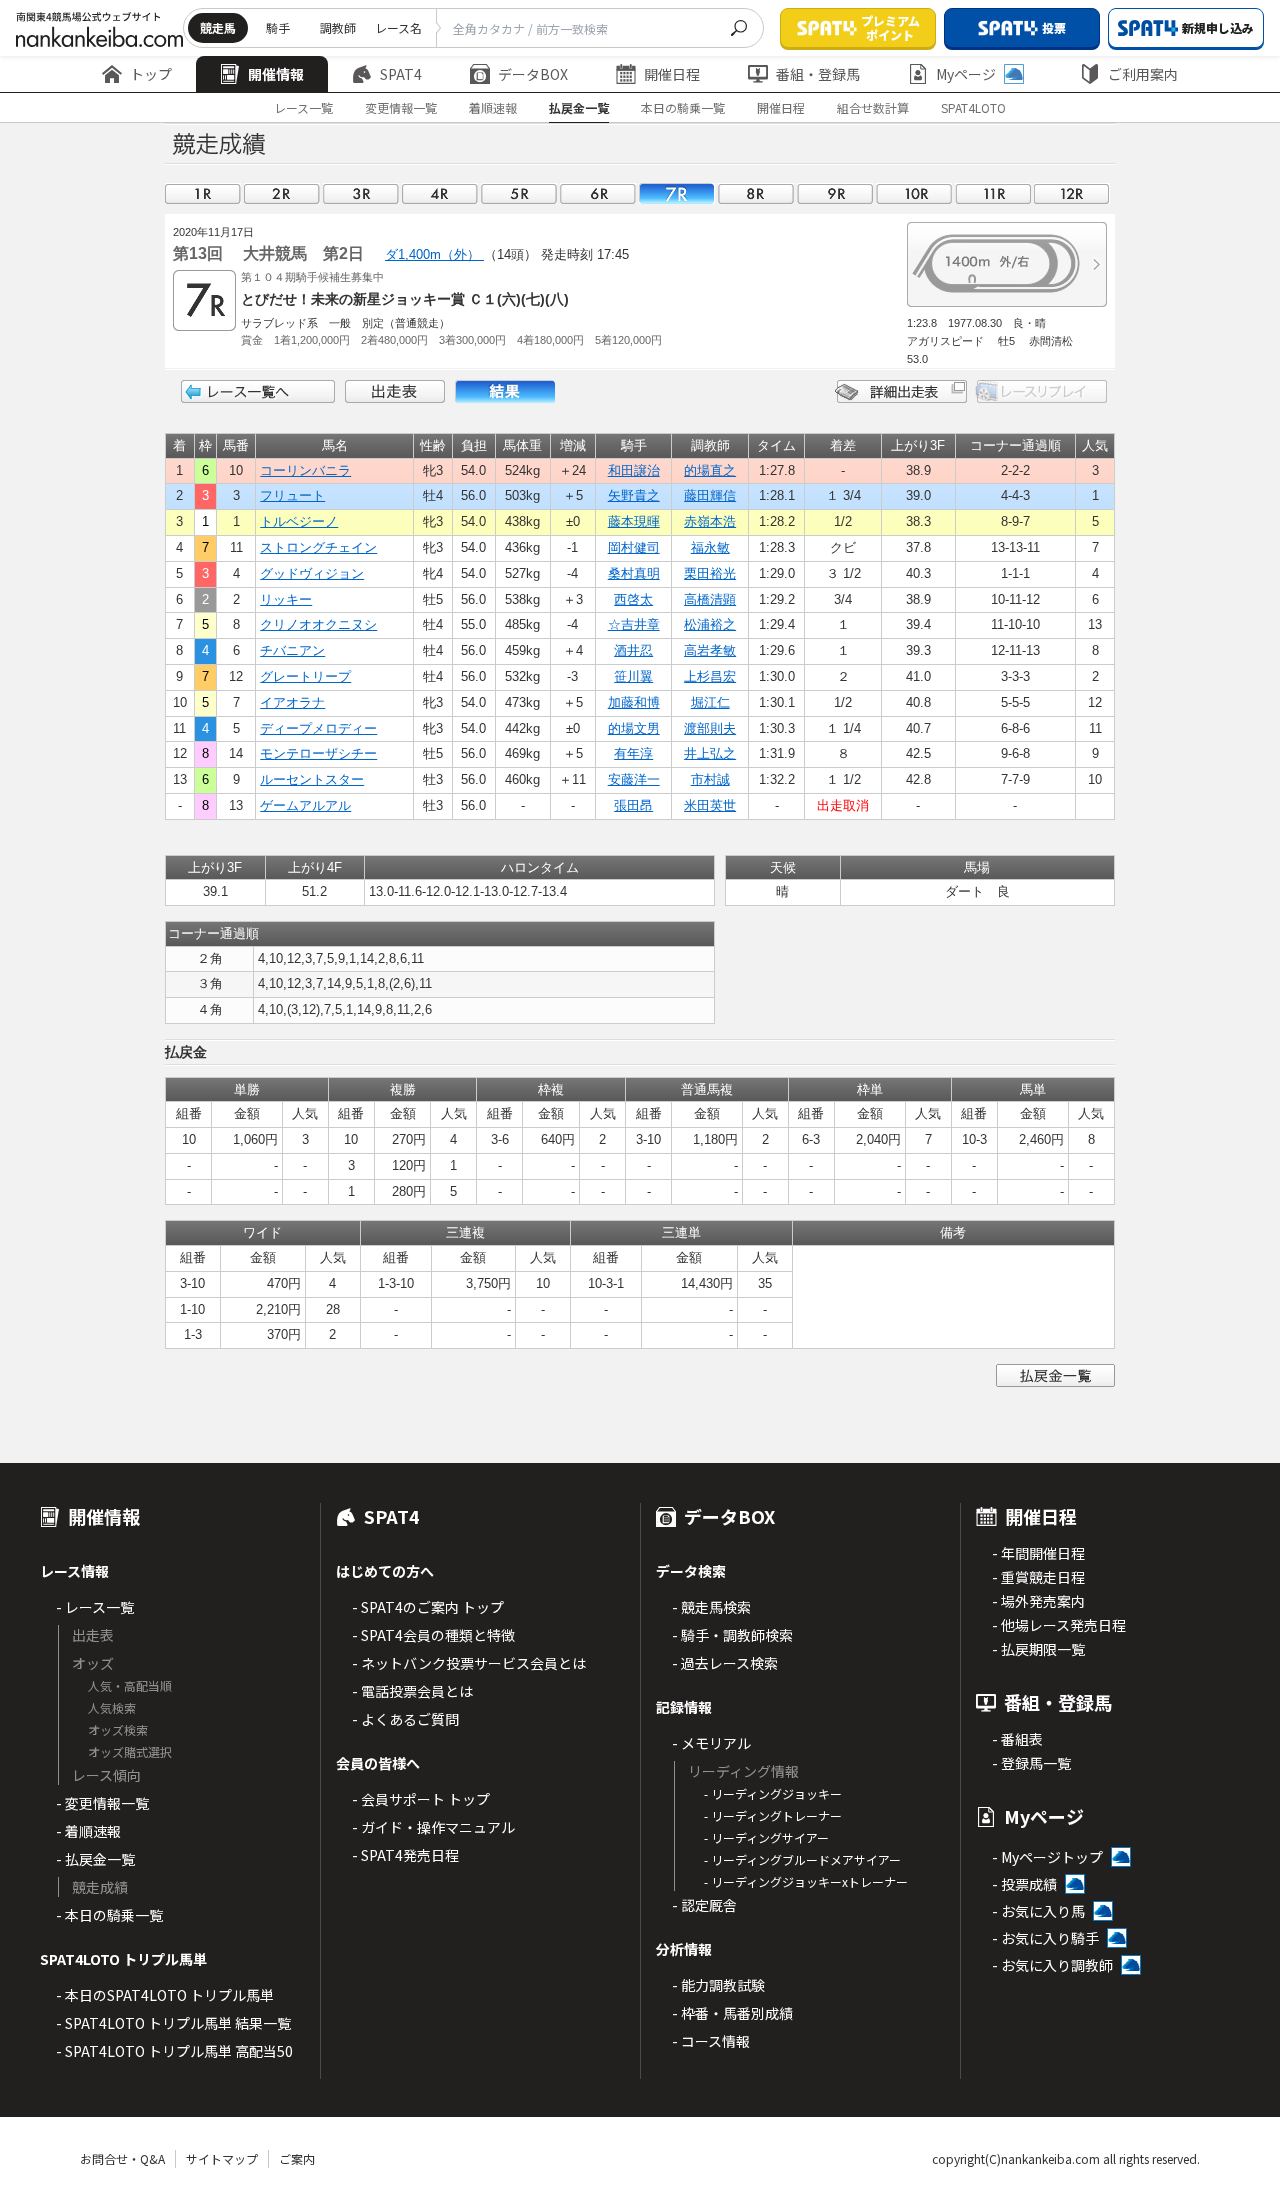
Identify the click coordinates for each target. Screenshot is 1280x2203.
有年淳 (633, 753)
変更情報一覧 (401, 107)
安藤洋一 (634, 779)
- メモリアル (711, 1743)
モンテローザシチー (318, 753)
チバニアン (292, 650)
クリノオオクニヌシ (318, 624)
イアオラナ (292, 702)
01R (203, 193)
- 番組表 (1017, 1739)
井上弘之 (710, 753)
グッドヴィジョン (312, 573)
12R (1072, 193)
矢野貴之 (634, 495)
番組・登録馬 (818, 74)
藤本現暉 (634, 521)
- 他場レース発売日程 (1059, 1625)
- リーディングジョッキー (773, 1793)
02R (282, 193)
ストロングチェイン (318, 547)
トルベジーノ (299, 521)
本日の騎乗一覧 (683, 107)
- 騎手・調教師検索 (732, 1635)
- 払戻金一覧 (95, 1859)
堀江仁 (710, 702)
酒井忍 (633, 650)
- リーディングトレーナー (773, 1815)
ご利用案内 (1143, 74)
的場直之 (710, 470)
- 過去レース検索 (725, 1663)
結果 (505, 391)
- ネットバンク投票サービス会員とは (469, 1663)
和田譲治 (634, 470)
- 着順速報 (88, 1831)
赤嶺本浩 (710, 521)
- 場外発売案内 (1038, 1601)
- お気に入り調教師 (1052, 1965)
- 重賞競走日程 (1038, 1577)
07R (677, 193)
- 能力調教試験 (718, 1985)
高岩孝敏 (710, 650)
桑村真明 (634, 573)
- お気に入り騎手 (1045, 1938)
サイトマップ (222, 2158)
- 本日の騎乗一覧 (109, 1915)
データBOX (533, 74)
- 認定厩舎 (704, 1905)
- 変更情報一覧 (102, 1803)
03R (361, 193)
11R (993, 193)
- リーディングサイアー (766, 1837)
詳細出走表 (901, 391)
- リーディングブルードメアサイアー (802, 1859)
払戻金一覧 (579, 107)
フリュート (292, 495)
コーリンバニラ (305, 470)
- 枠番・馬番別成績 (732, 2013)
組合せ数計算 (873, 107)
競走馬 (218, 27)
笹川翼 (633, 676)
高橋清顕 (710, 599)
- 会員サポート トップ (421, 1799)
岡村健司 (634, 547)
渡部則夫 (710, 728)
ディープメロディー (318, 728)
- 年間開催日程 (1038, 1553)
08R (756, 193)
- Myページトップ (1047, 1857)
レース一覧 (303, 107)
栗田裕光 (710, 573)
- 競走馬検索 (711, 1607)
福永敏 (710, 547)
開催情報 (276, 74)
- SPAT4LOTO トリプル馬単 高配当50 (174, 2051)
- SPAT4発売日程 (405, 1855)
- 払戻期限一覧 (1038, 1649)
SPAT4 (401, 74)
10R (914, 193)
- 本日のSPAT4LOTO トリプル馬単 (165, 1995)
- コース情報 (711, 2041)
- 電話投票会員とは (412, 1691)
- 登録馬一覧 (1031, 1763)
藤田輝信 (710, 495)
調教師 (338, 27)
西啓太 (633, 599)
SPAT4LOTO (973, 107)
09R (835, 193)
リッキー (286, 599)
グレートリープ (305, 676)
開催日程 (672, 74)
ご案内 (297, 2158)
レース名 (398, 27)
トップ (151, 74)
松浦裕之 (710, 624)
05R (519, 193)
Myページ (966, 74)
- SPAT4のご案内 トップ (428, 1607)
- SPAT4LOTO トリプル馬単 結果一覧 (173, 2023)
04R (440, 193)
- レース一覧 (95, 1607)
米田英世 (710, 805)
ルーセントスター (312, 779)
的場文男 (634, 728)
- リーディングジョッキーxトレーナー (806, 1881)
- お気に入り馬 (1038, 1911)
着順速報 (493, 107)
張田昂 (633, 805)
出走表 (395, 391)
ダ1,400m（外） (434, 254)
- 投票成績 (1024, 1884)
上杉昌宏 (710, 676)
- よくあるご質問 (405, 1719)
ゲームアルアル (305, 805)
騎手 (278, 27)
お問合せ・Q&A (122, 2158)
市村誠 (710, 779)
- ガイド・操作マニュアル (433, 1827)
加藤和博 (634, 702)
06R (598, 193)
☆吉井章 (634, 624)
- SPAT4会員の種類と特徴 (433, 1635)
